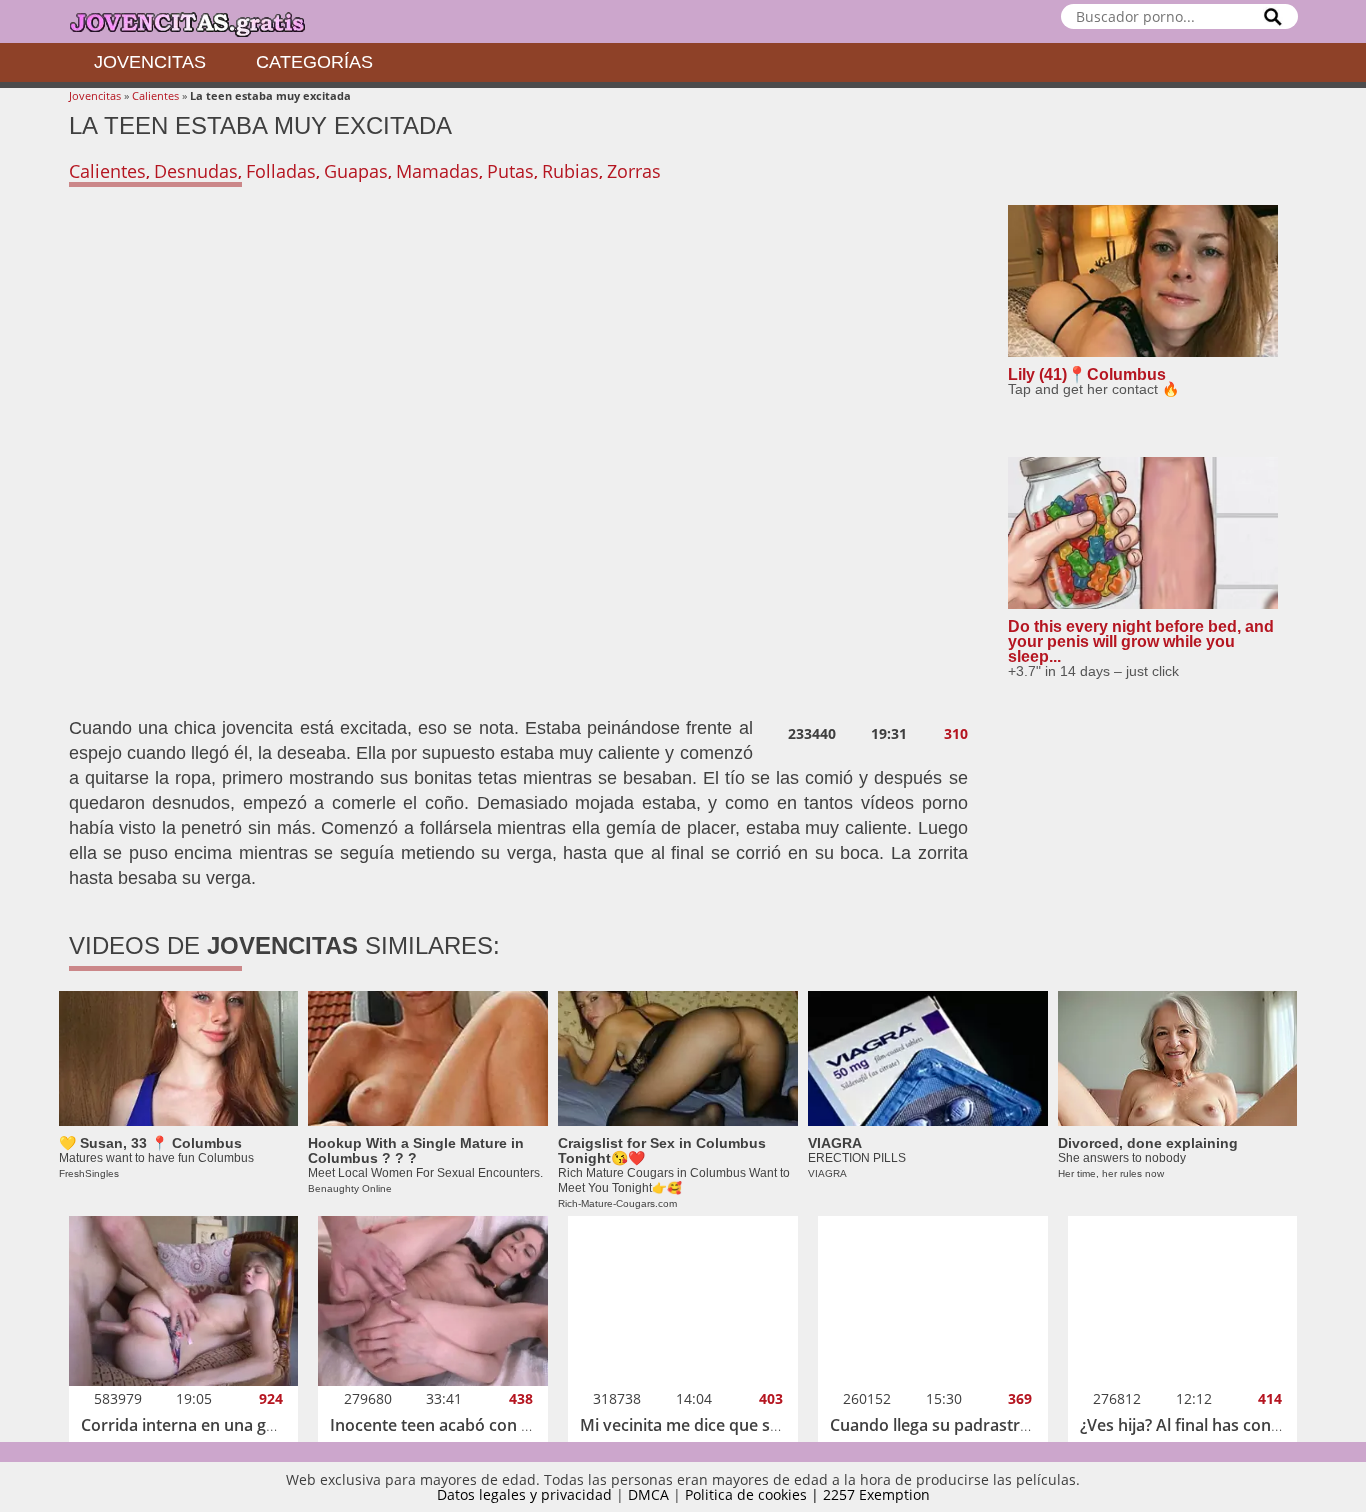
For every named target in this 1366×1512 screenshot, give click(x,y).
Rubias (570, 171)
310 (956, 734)
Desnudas (196, 171)
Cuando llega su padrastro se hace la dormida (1003, 1425)
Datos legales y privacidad (524, 1494)
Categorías (314, 62)
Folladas (281, 171)
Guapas (356, 171)
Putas (510, 171)
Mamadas (437, 171)
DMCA (648, 1494)
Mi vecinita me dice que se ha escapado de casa (760, 1425)
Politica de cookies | (754, 1494)
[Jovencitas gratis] (204, 21)
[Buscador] (1273, 16)
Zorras (634, 171)
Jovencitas (150, 62)
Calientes (155, 95)
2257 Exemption (876, 1494)
